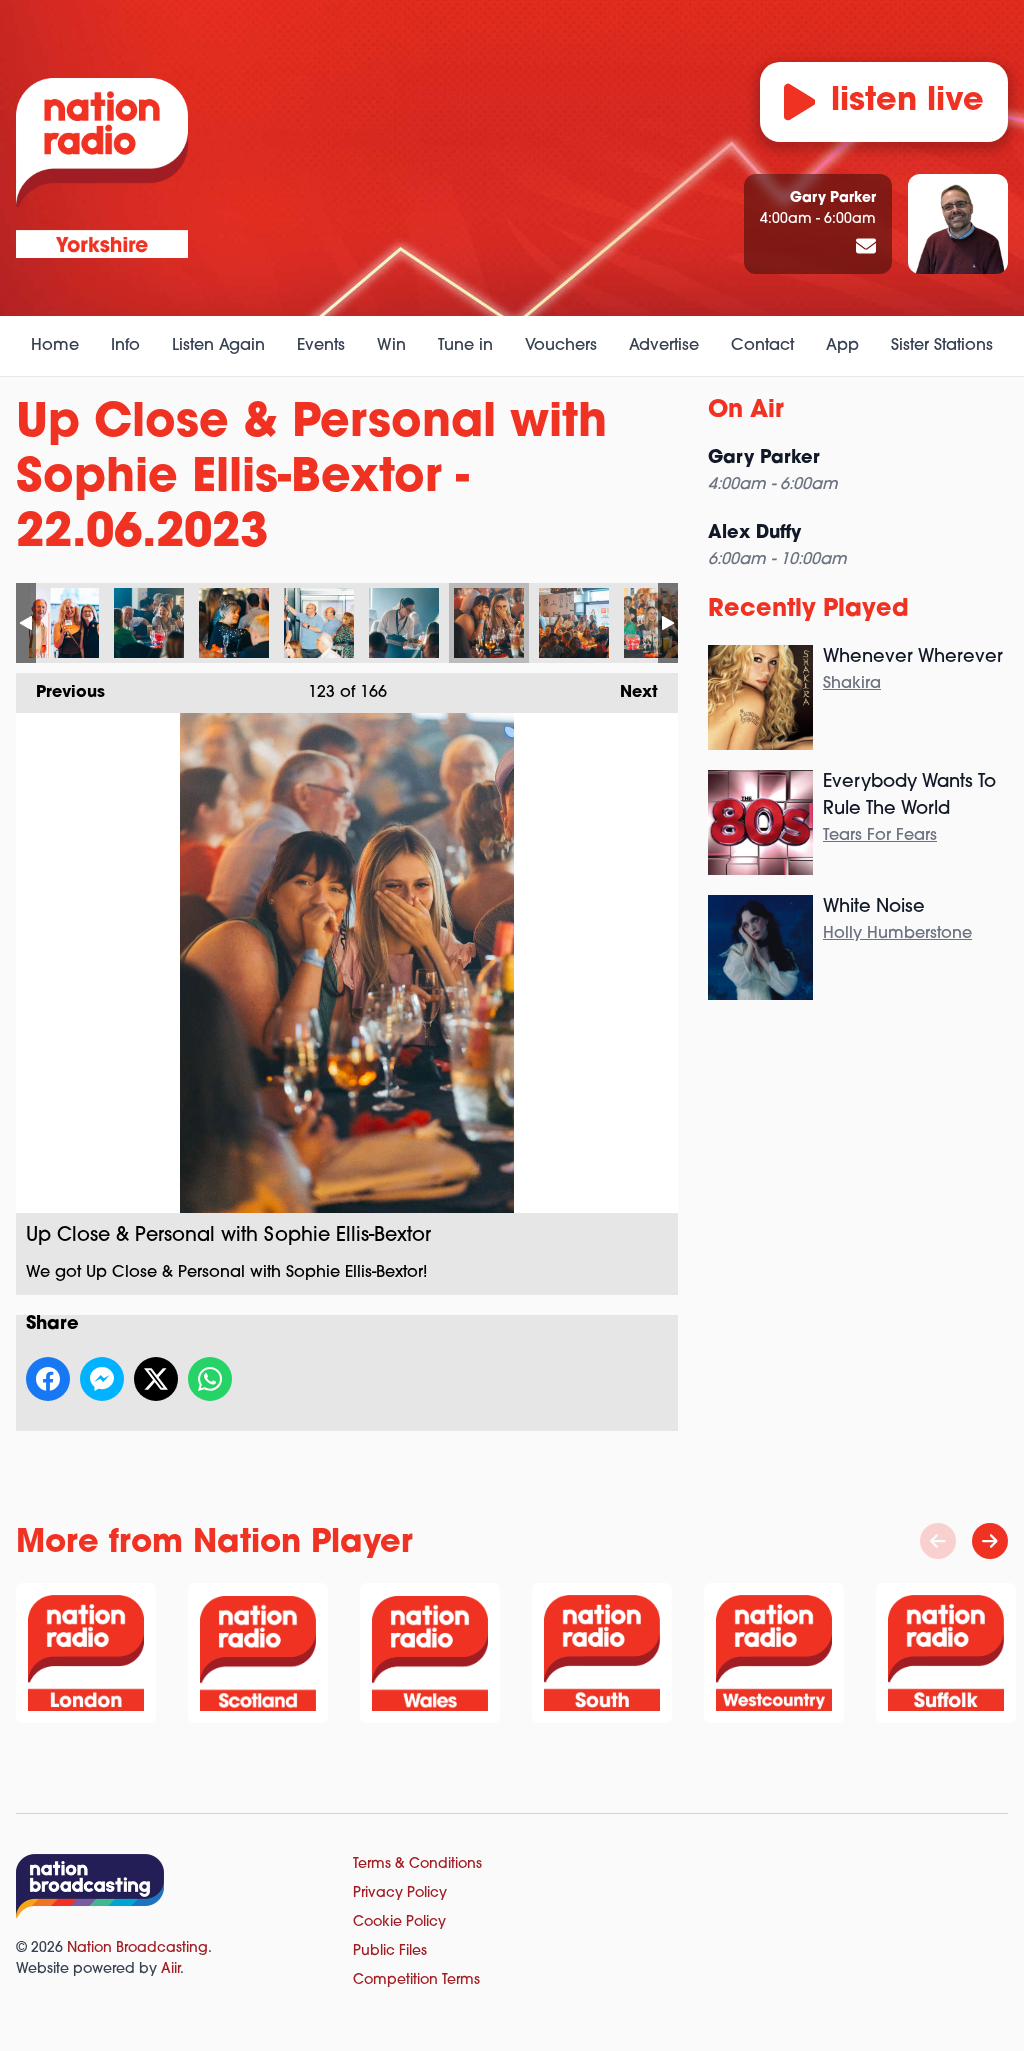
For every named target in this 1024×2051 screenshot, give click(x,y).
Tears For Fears (880, 836)
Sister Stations (942, 346)
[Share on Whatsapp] (210, 1379)
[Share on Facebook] (48, 1379)
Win (391, 346)
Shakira (852, 684)
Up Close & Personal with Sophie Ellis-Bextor (64, 623)
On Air (746, 411)
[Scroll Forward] (990, 1541)
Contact (762, 346)
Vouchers (561, 346)
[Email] (866, 248)
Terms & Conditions (417, 1864)
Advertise (664, 346)
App (842, 346)
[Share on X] (156, 1379)
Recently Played (808, 610)
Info (125, 346)
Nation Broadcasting (137, 1948)
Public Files (390, 1951)
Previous (60, 693)
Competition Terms (416, 1980)
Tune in (465, 346)
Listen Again (218, 346)
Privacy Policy (400, 1893)
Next (629, 693)
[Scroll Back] (938, 1541)
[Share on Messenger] (102, 1379)
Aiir (170, 1969)
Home (55, 346)
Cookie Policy (399, 1922)
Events (321, 346)
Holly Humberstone (897, 934)
